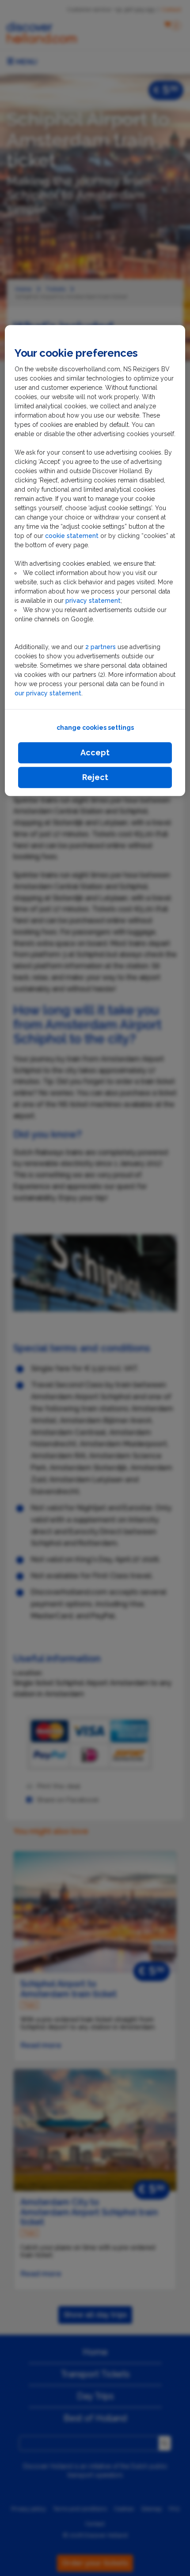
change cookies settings (95, 728)
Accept (95, 752)
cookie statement (73, 536)
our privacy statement (48, 693)
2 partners (101, 647)
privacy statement (93, 601)
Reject (95, 777)
